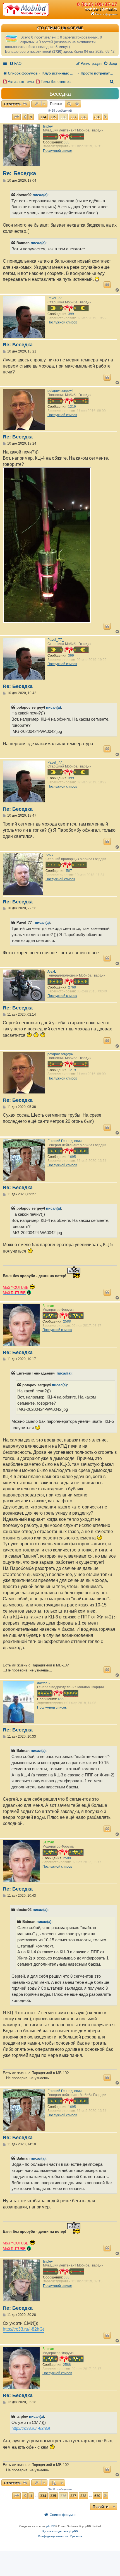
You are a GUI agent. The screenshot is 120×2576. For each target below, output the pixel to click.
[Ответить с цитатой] (107, 285)
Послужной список (58, 151)
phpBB (51, 2526)
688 (67, 142)
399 (71, 314)
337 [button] (73, 117)
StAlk (49, 855)
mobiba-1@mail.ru (101, 9)
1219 (72, 407)
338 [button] (83, 117)
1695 (72, 1157)
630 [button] (97, 117)
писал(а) (40, 195)
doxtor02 (44, 1683)
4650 (62, 1699)
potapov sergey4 (60, 391)
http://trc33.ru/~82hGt (23, 2329)
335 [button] (53, 117)
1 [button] (31, 117)
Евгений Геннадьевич (64, 1141)
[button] (16, 117)
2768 (72, 987)
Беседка (60, 94)
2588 (67, 1321)
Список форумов (106, 14)
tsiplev (48, 126)
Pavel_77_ (56, 298)
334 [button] (43, 117)
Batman (48, 1306)
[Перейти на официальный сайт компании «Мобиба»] (27, 9)
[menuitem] (15, 63)
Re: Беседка (19, 173)
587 (69, 871)
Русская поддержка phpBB (60, 2531)
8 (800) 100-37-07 (97, 4)
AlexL (52, 972)
